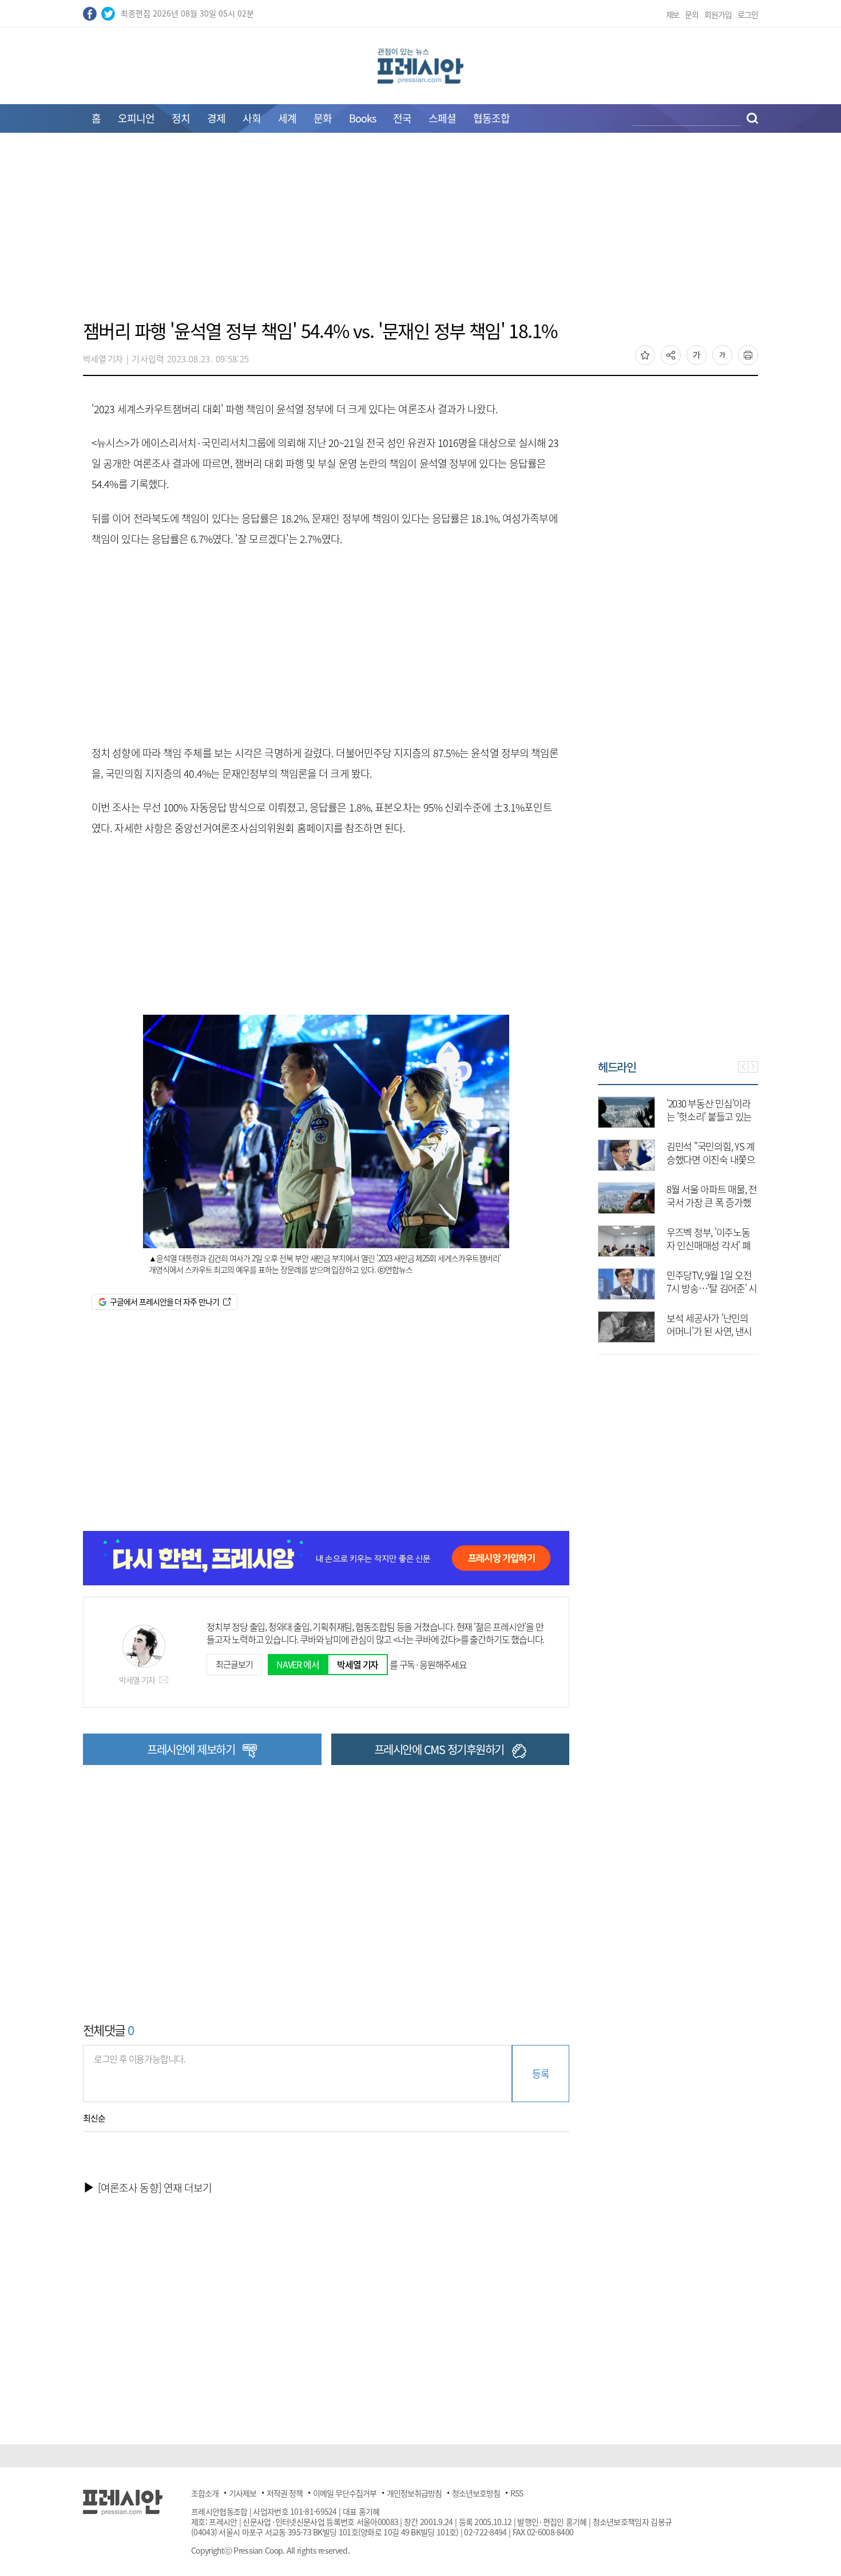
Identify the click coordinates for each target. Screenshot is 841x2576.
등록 (540, 2073)
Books (362, 118)
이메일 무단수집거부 (345, 2493)
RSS (517, 2493)
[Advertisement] (420, 233)
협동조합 (491, 118)
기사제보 (243, 2493)
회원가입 (718, 14)
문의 (692, 14)
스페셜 (442, 118)
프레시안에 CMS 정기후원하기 (439, 1749)
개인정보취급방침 (414, 2493)
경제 (216, 118)
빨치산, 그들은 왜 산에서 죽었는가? (711, 1153)
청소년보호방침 (476, 2493)
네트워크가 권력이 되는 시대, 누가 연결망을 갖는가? (713, 1245)
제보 (673, 14)
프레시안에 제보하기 (191, 1749)
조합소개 (205, 2493)
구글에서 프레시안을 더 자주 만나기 (164, 1301)
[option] (680, 1214)
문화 (323, 118)
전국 (402, 118)
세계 (287, 118)
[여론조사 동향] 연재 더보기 (155, 2188)
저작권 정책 (285, 2493)
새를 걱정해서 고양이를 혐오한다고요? (713, 1324)
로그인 (748, 14)
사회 (252, 118)
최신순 (94, 2118)
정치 (181, 118)
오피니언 (136, 118)
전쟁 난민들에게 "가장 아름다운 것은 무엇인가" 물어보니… (711, 1202)
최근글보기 (234, 1664)
